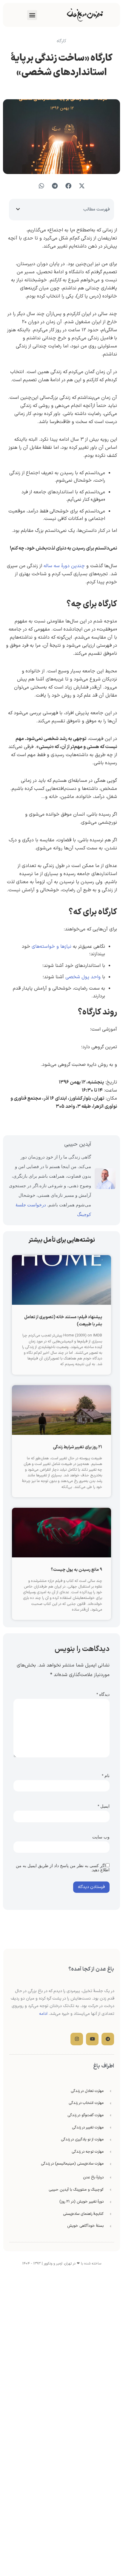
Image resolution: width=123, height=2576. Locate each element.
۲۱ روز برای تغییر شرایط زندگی (77, 1447)
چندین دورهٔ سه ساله (64, 566)
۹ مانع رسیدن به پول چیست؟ (76, 1570)
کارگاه (61, 41)
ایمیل (104, 1806)
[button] (32, 15)
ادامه (43, 2014)
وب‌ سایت (101, 1837)
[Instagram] (77, 2039)
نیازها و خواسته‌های (51, 947)
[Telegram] (108, 2039)
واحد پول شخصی (83, 977)
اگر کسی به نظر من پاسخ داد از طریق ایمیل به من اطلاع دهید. (63, 1868)
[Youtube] (92, 2039)
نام (106, 1776)
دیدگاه (103, 1694)
